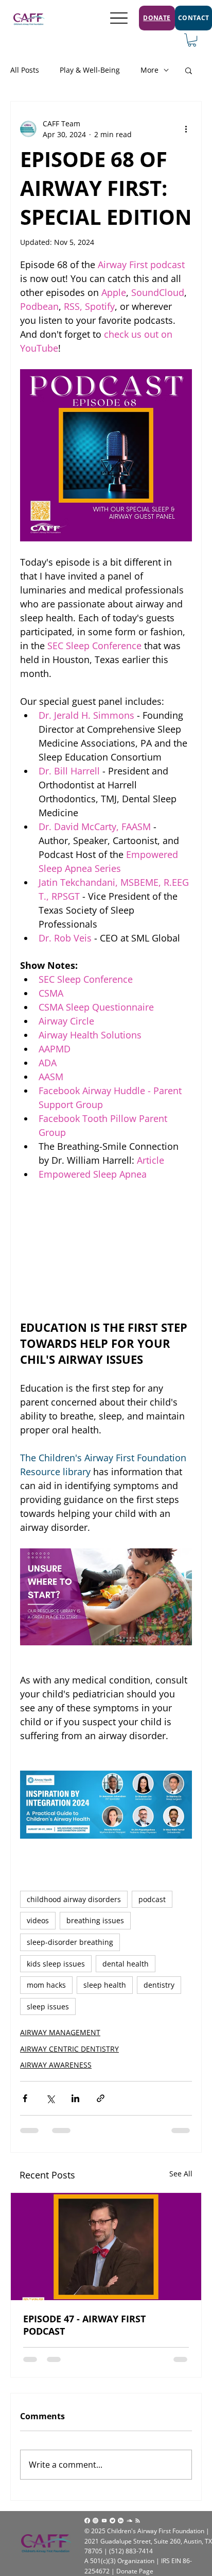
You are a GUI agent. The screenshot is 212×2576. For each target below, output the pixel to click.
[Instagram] (95, 2521)
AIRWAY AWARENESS (56, 2065)
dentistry (159, 1985)
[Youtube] (104, 2521)
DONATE (157, 18)
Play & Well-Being (90, 70)
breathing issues (95, 1920)
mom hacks (46, 1985)
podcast (152, 1899)
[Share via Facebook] (25, 2098)
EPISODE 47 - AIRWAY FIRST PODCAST (84, 2325)
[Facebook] (87, 2521)
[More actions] (186, 129)
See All (181, 2174)
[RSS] (138, 2521)
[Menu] (119, 18)
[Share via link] (101, 2098)
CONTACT (194, 18)
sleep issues (48, 2007)
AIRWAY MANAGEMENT (60, 2032)
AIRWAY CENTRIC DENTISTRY (69, 2049)
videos (38, 1920)
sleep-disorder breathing (70, 1942)
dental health (126, 1964)
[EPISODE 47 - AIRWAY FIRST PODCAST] (106, 2247)
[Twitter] (112, 2521)
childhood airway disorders (74, 1899)
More (149, 70)
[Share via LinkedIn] (75, 2098)
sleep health (105, 1985)
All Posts (25, 70)
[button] (192, 40)
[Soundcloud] (129, 2521)
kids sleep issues (56, 1964)
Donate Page (135, 2571)
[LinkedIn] (121, 2521)
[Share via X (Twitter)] (50, 2098)
